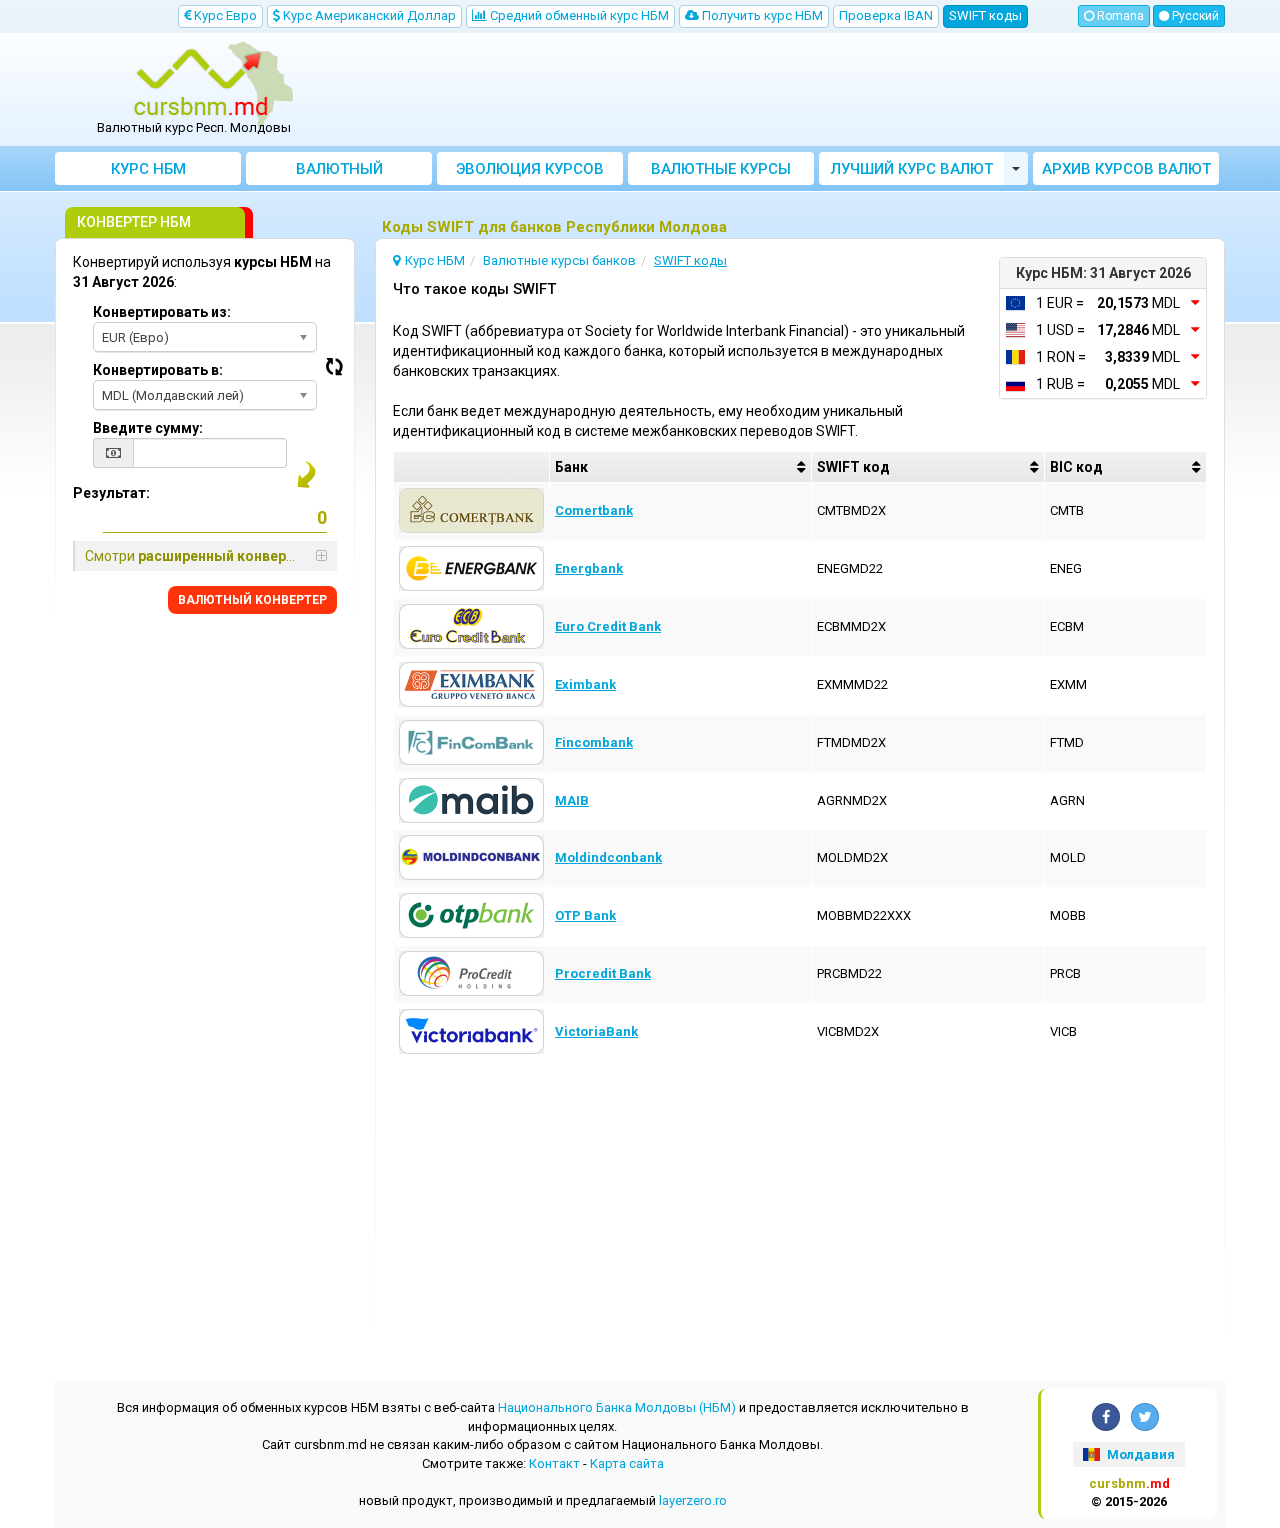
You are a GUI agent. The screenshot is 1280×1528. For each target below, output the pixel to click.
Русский (1194, 16)
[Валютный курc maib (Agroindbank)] (471, 799)
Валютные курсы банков (721, 172)
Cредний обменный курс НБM (578, 15)
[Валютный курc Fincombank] (471, 741)
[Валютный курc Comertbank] (471, 509)
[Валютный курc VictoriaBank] (471, 1030)
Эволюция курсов (530, 169)
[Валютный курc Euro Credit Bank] (471, 625)
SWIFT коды (985, 15)
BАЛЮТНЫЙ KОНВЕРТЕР (252, 600)
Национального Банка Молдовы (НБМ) (617, 1407)
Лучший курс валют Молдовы (912, 172)
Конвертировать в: (158, 370)
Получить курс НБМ (761, 15)
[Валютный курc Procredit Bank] (471, 972)
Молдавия (1139, 1454)
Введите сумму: (148, 428)
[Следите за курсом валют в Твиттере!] (1145, 1417)
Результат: (111, 493)
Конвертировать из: (162, 312)
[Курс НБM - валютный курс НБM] (201, 83)
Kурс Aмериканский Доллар (368, 15)
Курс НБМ (148, 169)
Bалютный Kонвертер (339, 172)
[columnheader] (680, 467)
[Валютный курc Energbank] (471, 567)
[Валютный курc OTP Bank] (471, 914)
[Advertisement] (787, 90)
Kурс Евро (224, 15)
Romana (1119, 16)
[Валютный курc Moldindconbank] (471, 856)
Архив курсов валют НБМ (1126, 172)
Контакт (554, 1463)
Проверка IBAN (886, 15)
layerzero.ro (693, 1500)
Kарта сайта (627, 1463)
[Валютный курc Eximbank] (471, 683)
